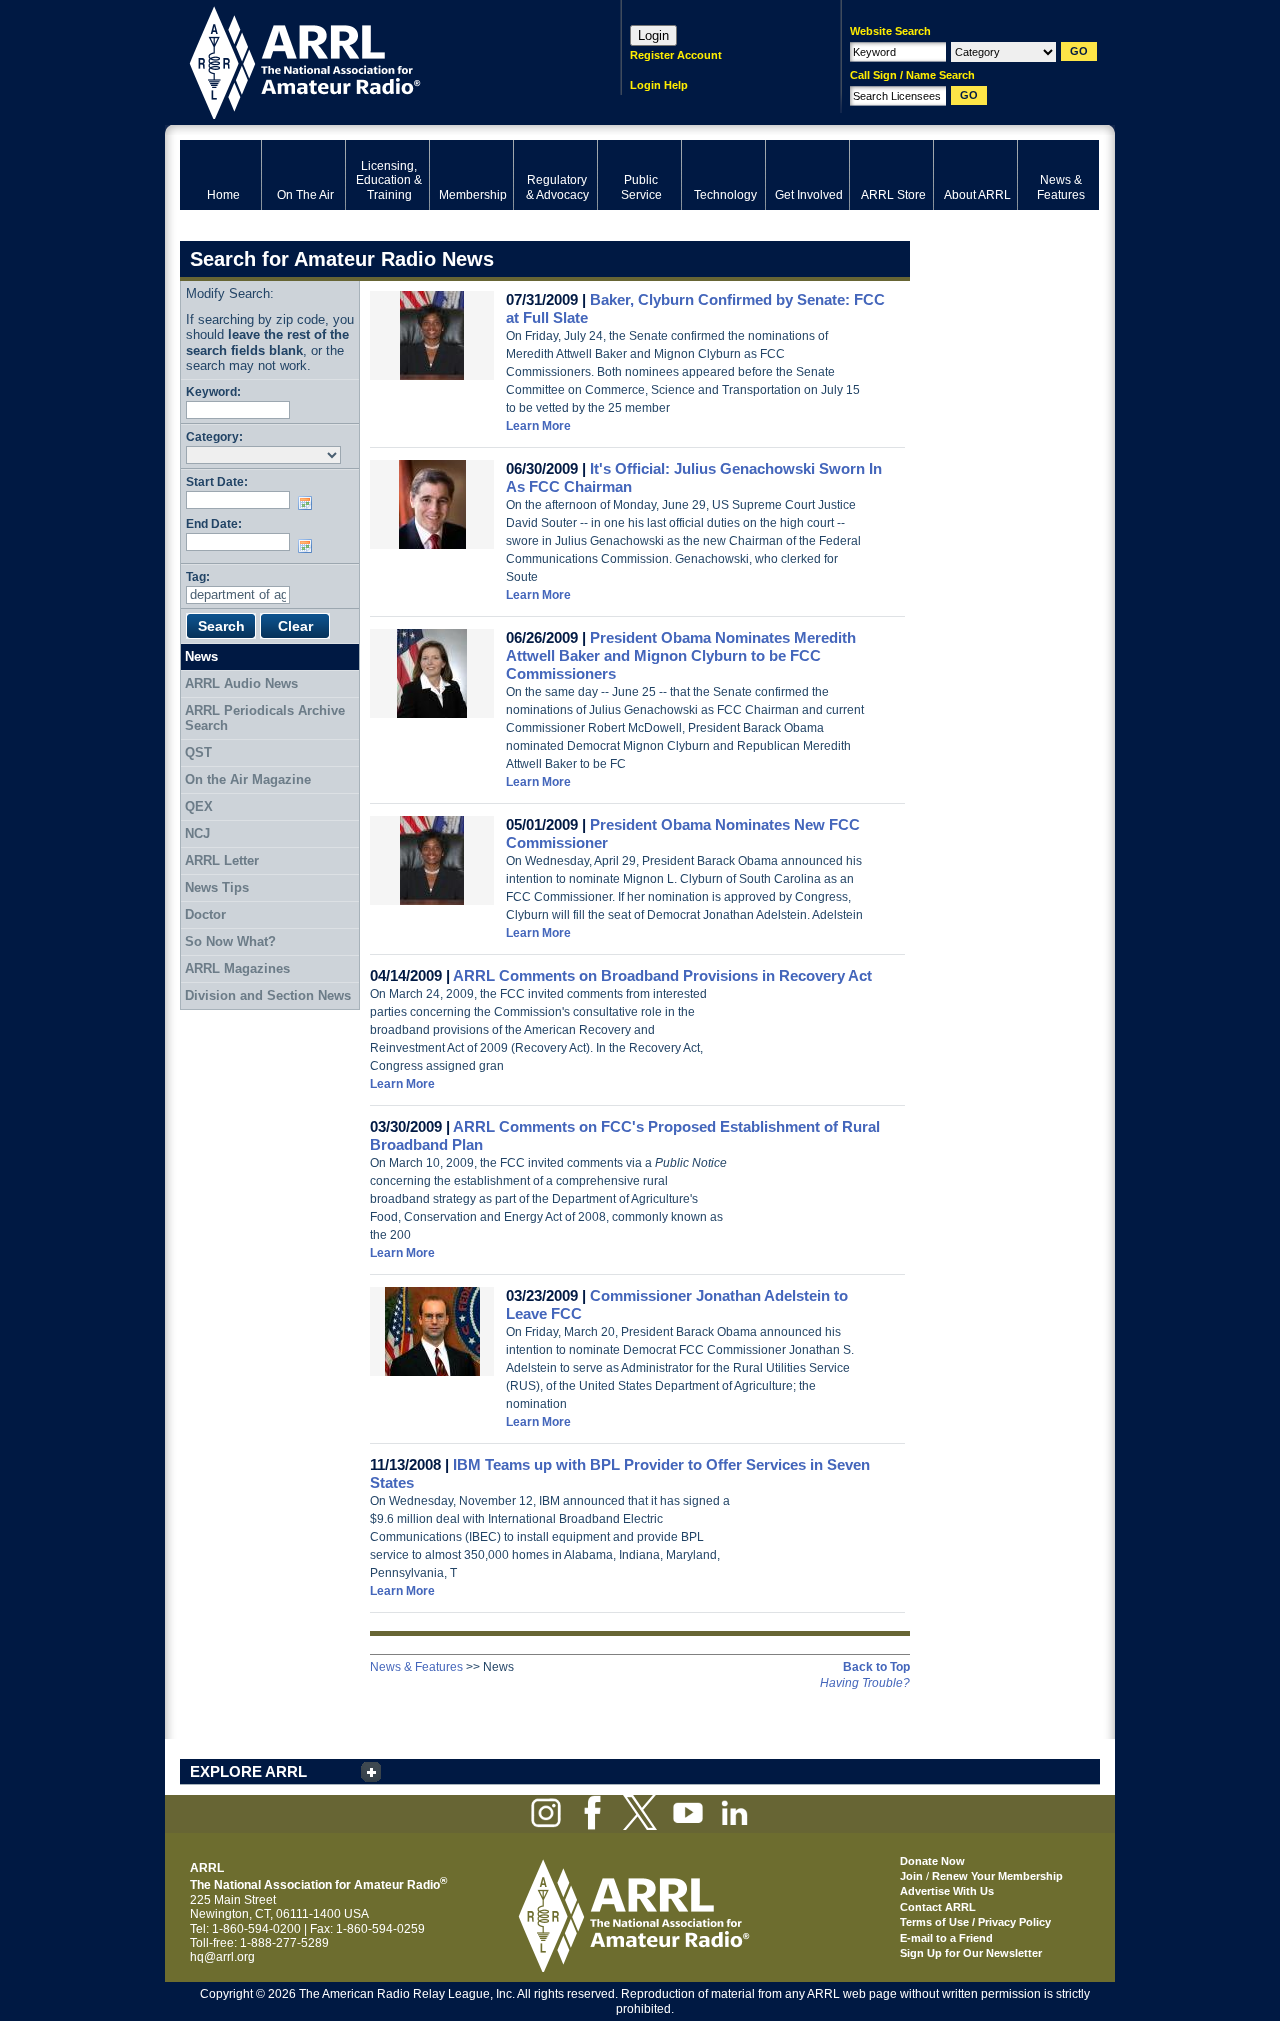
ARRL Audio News (241, 683)
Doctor (205, 914)
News (201, 656)
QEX (199, 806)
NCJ (197, 833)
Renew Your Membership (997, 1876)
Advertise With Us (947, 1891)
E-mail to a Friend (946, 1938)
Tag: (198, 576)
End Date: (214, 523)
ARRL (374, 60)
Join (911, 1876)
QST (198, 752)
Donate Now (932, 1861)
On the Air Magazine (248, 779)
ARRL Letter (222, 860)
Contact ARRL (938, 1907)
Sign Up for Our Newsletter (971, 1953)
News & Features (416, 1667)
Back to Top (876, 1667)
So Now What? (230, 941)
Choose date (309, 503)
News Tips (217, 887)
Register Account (676, 55)
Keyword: (213, 391)
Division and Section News (268, 995)
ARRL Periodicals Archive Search (265, 718)
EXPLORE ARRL (248, 1771)
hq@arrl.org (222, 1957)
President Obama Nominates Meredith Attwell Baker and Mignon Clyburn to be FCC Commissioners (681, 655)
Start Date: (217, 481)
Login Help (659, 85)
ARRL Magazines (237, 968)
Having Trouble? (865, 1683)
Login (653, 35)
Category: (214, 436)
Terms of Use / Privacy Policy (975, 1922)
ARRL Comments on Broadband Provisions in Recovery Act (662, 975)
